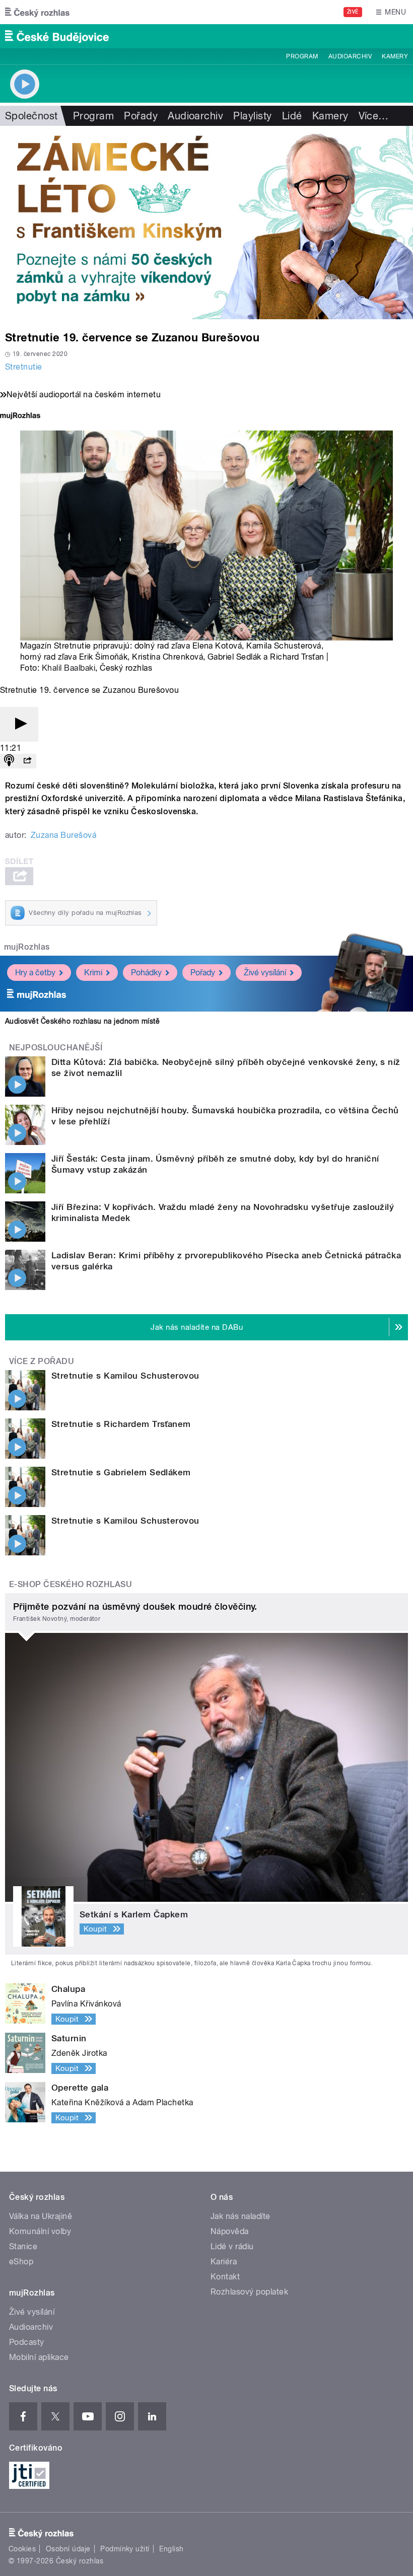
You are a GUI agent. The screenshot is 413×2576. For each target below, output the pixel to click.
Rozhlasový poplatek (249, 2292)
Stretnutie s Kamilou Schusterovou (125, 1376)
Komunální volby (40, 2231)
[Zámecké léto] (206, 223)
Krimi (93, 973)
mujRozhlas (27, 947)
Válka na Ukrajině (41, 2216)
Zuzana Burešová (63, 835)
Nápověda (230, 2231)
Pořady (141, 116)
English (171, 2549)
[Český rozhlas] (37, 12)
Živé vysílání (265, 973)
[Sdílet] (27, 761)
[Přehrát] (19, 724)
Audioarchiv (350, 56)
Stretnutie (24, 367)
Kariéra (224, 2262)
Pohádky (146, 973)
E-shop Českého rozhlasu (71, 1584)
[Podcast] (9, 761)
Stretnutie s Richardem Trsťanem (121, 1424)
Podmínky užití (125, 2549)
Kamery (395, 56)
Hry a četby (35, 973)
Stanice (23, 2246)
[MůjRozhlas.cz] (20, 417)
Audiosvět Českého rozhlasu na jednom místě (82, 1021)
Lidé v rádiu (232, 2246)
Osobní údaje (68, 2549)
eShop (21, 2262)
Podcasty (27, 2342)
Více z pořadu (42, 1361)
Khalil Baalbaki (68, 668)
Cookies (22, 2549)
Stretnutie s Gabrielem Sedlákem (121, 1472)
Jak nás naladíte (240, 2216)
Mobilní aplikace (39, 2357)
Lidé (292, 116)
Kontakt (225, 2277)
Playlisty (252, 116)
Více (374, 116)
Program (302, 56)
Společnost (31, 116)
